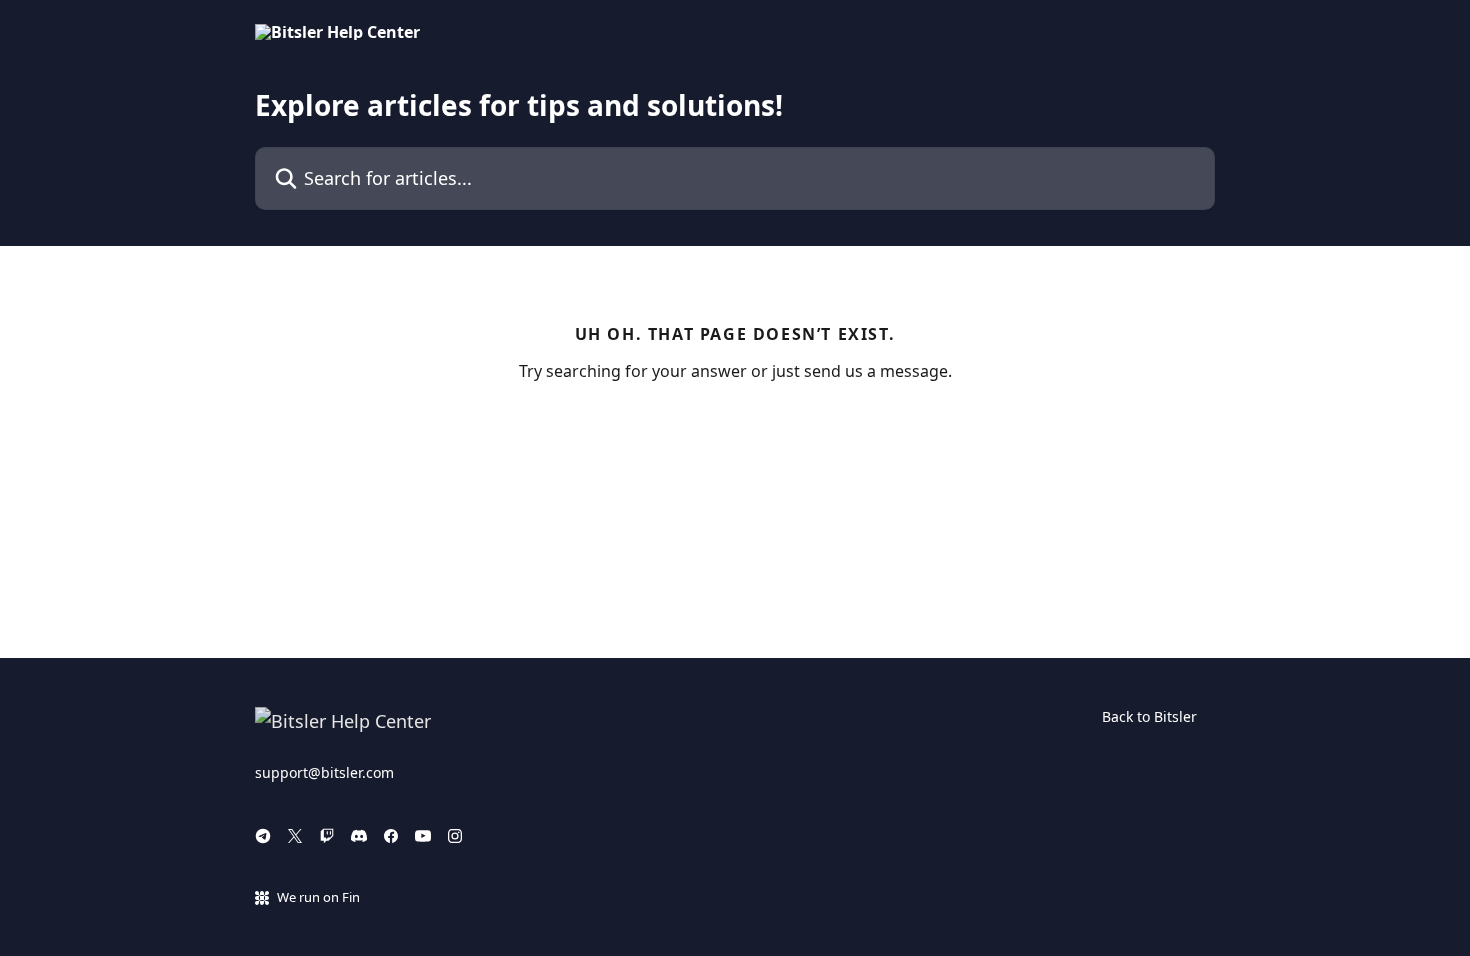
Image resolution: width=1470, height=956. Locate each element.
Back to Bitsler (1149, 716)
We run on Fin (318, 897)
